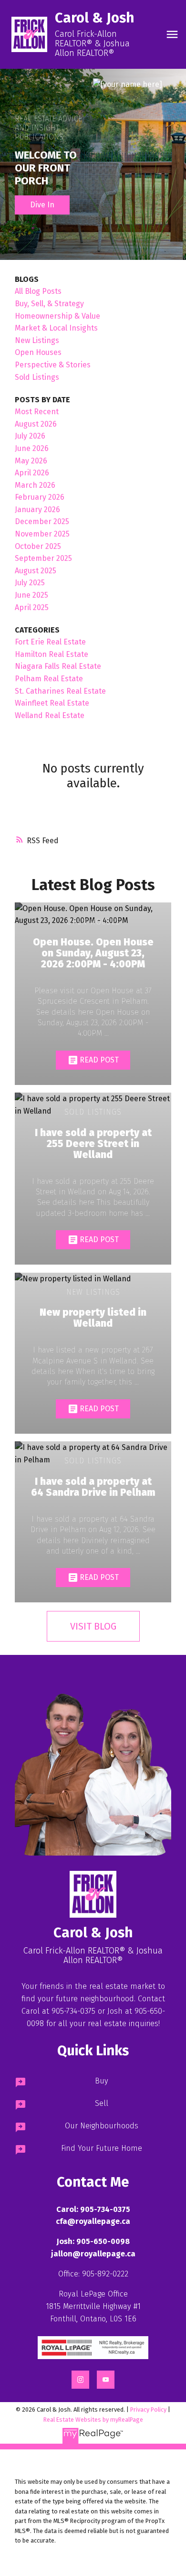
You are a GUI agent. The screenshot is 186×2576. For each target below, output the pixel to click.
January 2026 (37, 510)
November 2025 (42, 534)
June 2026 (32, 448)
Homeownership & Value (57, 316)
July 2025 (30, 583)
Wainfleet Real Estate (52, 703)
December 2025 (42, 521)
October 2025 (38, 546)
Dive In (42, 205)
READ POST (99, 1060)
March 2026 (35, 485)
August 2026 (36, 424)
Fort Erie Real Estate (50, 642)
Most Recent (37, 412)
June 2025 (31, 595)
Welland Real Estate (50, 715)
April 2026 (32, 473)
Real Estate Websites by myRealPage (93, 2420)
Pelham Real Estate (49, 679)
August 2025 (36, 571)
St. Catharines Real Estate (60, 691)
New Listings (37, 340)
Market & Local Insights (56, 328)
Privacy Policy (148, 2410)
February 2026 (40, 497)
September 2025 (43, 558)
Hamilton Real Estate (52, 654)
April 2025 (32, 607)
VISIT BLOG (93, 1626)
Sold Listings (37, 377)
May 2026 (31, 461)
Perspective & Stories (53, 365)
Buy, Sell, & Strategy (49, 304)
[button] (93, 2348)
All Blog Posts (38, 291)
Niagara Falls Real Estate (58, 666)
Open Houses (38, 352)
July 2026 (30, 436)
